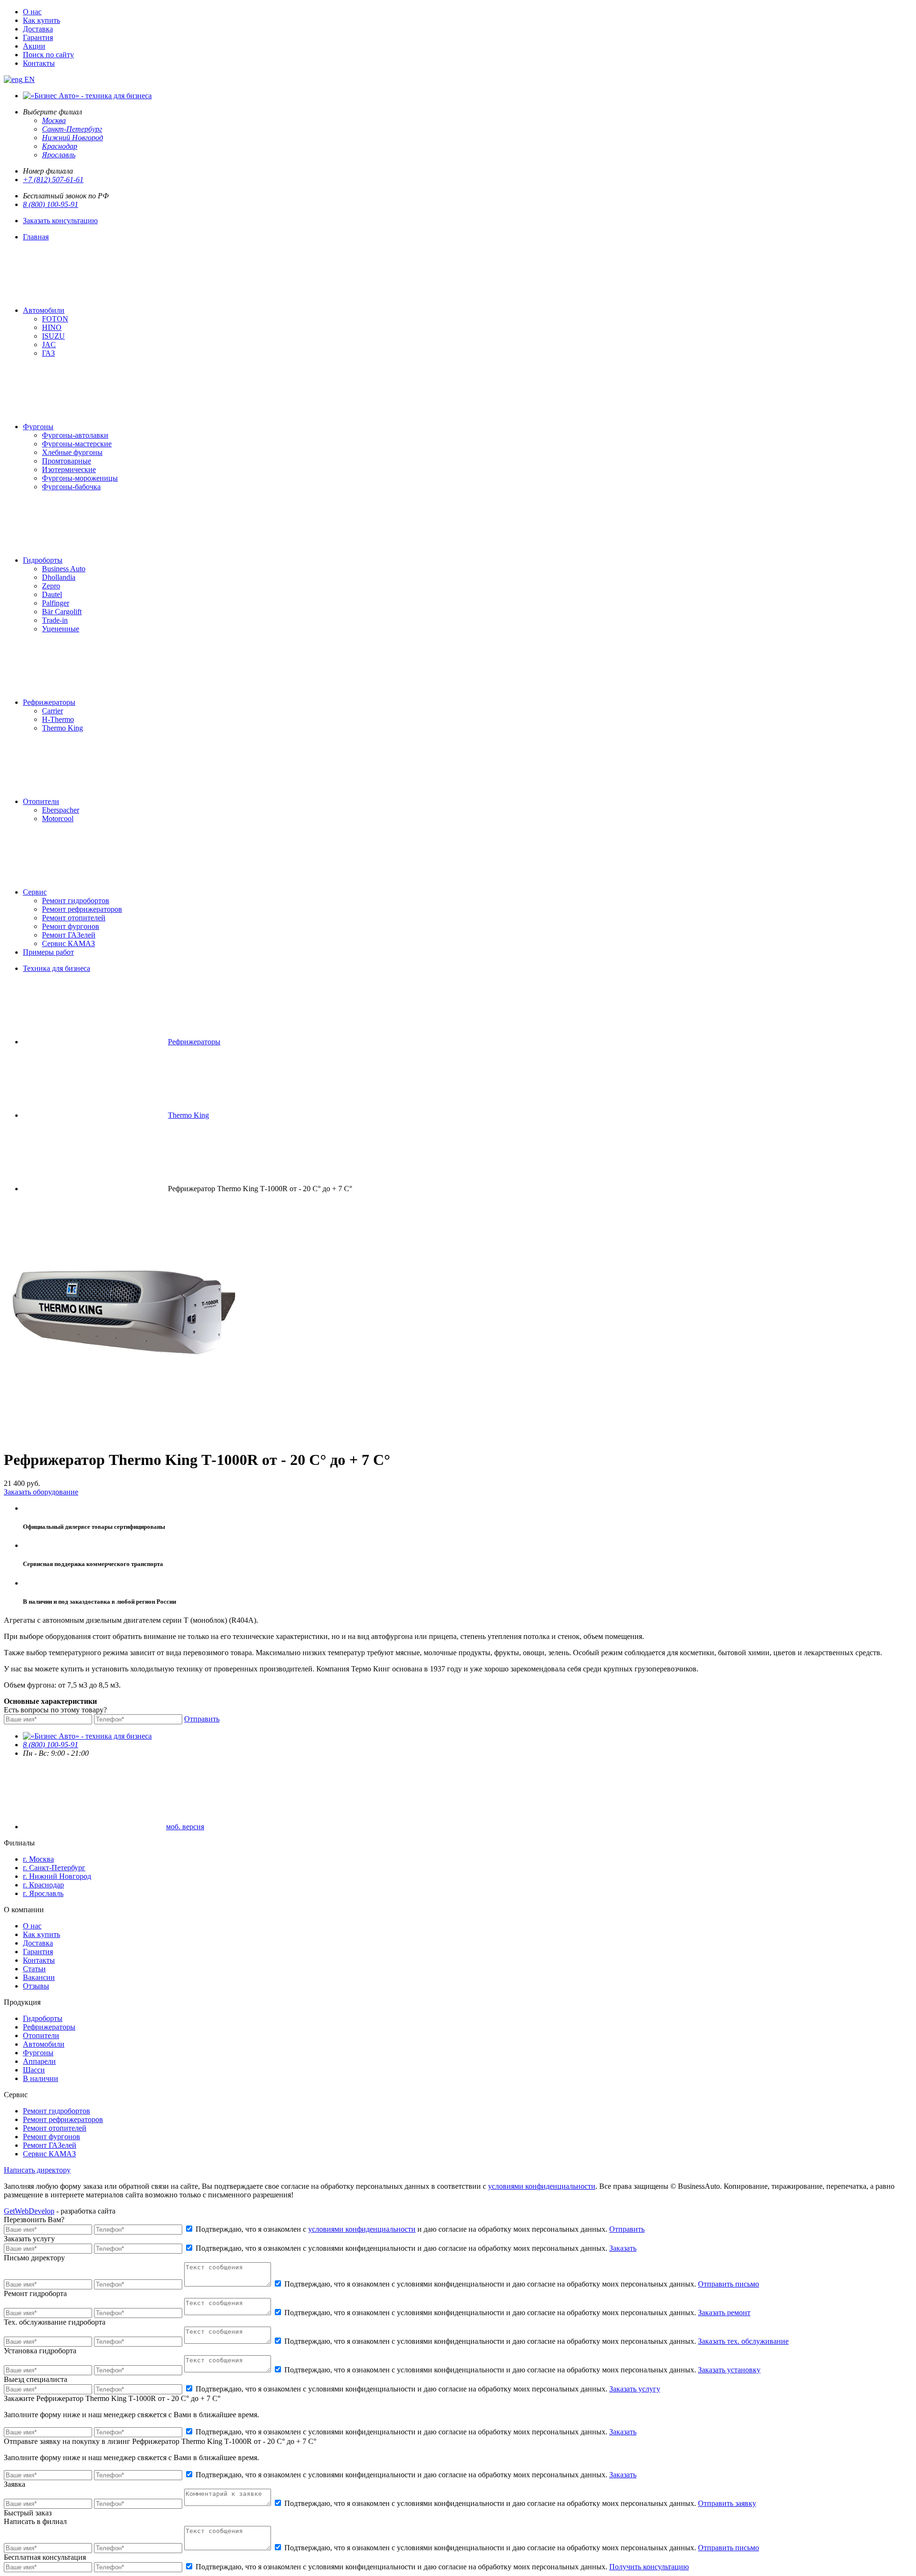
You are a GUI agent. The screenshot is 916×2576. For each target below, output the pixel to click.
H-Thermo (58, 719)
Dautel (52, 594)
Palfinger (56, 603)
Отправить (202, 1719)
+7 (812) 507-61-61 (53, 180)
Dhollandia (59, 577)
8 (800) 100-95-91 (51, 204)
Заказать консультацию (60, 221)
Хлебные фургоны (72, 452)
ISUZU (53, 336)
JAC (49, 345)
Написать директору (37, 2170)
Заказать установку (729, 2370)
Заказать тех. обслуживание (743, 2341)
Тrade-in (55, 620)
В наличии (41, 2078)
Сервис (35, 892)
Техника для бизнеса (57, 968)
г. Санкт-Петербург (54, 1868)
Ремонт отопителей (74, 918)
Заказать (623, 2248)
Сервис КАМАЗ (68, 943)
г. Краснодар (43, 1885)
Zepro (51, 586)
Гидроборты (43, 560)
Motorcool (58, 819)
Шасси (34, 2070)
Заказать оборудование (41, 1492)
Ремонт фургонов (71, 926)
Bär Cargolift (62, 612)
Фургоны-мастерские (77, 444)
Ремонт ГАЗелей (69, 935)
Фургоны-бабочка (71, 487)
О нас (32, 12)
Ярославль (59, 155)
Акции (34, 46)
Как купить (42, 20)
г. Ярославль (43, 1893)
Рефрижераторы (49, 702)
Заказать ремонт (724, 2313)
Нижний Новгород (73, 138)
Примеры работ (48, 952)
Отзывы (36, 1986)
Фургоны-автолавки (75, 435)
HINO (52, 327)
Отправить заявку (727, 2503)
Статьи (34, 1969)
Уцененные (61, 629)
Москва (54, 120)
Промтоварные (67, 461)
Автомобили (44, 310)
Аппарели (39, 2061)
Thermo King (62, 728)
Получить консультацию (649, 2567)
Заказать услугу (635, 2389)
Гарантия (38, 37)
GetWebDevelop (29, 2211)
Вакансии (39, 1977)
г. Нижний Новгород (57, 1876)
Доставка (38, 29)
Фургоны (38, 427)
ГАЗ (48, 353)
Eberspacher (61, 810)
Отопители (41, 801)
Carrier (52, 711)
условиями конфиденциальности (542, 2186)
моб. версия (185, 1827)
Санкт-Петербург (72, 129)
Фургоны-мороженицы (80, 478)
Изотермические (69, 469)
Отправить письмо (729, 2284)
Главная (36, 237)
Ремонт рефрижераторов (82, 909)
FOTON (55, 319)
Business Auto (64, 569)
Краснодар (60, 146)
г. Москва (38, 1859)
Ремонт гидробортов (76, 901)
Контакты (39, 63)
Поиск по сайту (48, 55)
